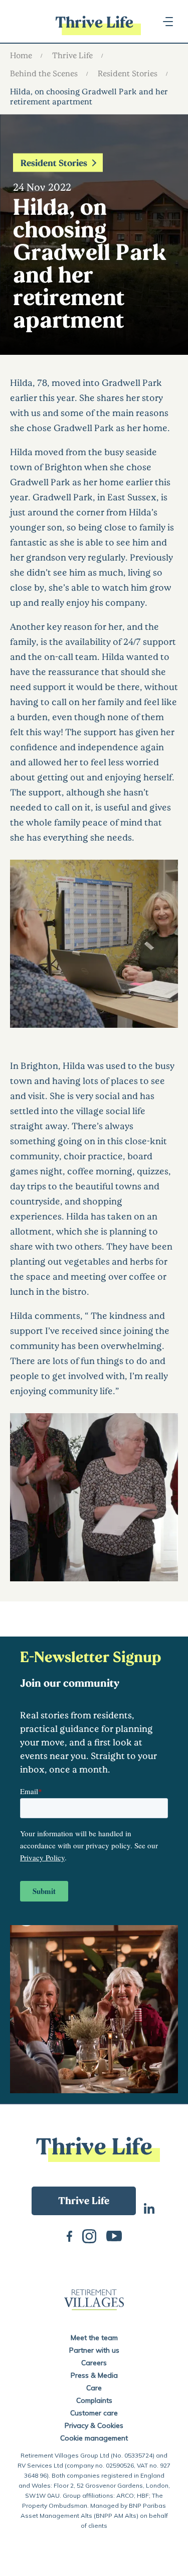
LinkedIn (149, 2207)
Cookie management (94, 2438)
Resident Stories (128, 73)
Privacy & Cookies (94, 2425)
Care (94, 2388)
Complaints (94, 2400)
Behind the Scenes (44, 73)
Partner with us (94, 2350)
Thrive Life (72, 55)
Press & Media (94, 2375)
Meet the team (94, 2338)
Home (21, 55)
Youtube (114, 2235)
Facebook (69, 2235)
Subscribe (84, 2201)
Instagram (89, 2235)
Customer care (94, 2413)
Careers (94, 2363)
